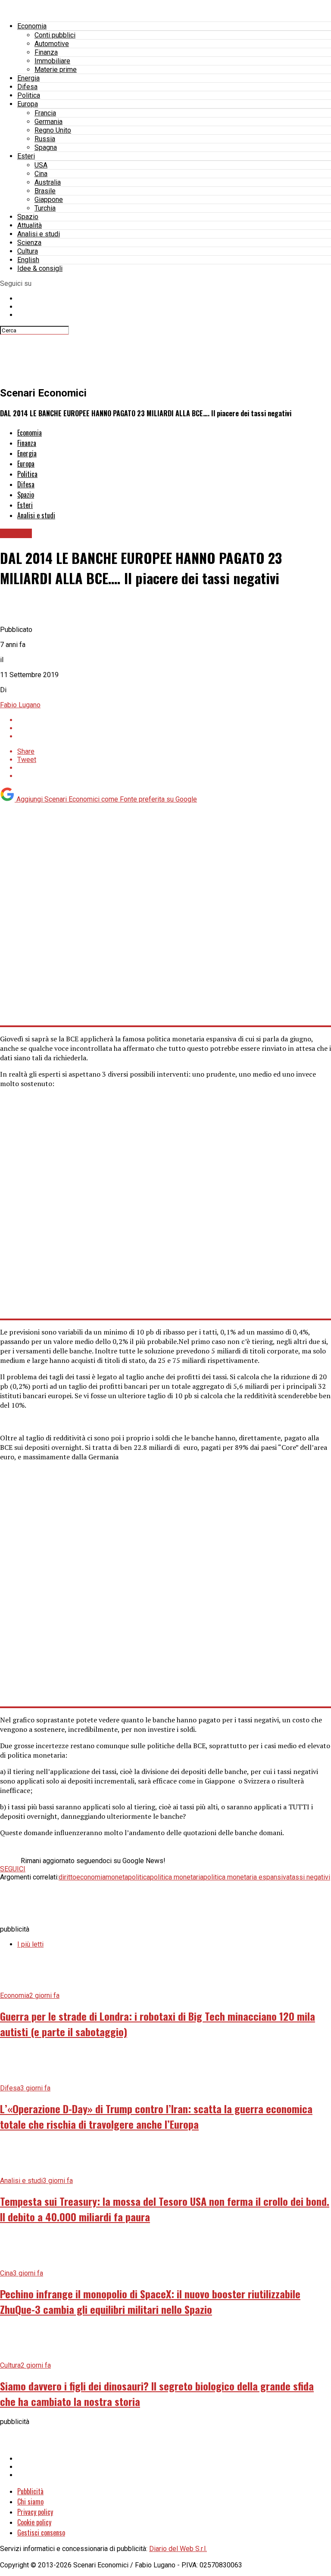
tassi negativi (310, 1877)
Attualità (30, 225)
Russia (45, 139)
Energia (28, 78)
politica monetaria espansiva (247, 1877)
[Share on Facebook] (174, 720)
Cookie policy (34, 2522)
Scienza (29, 243)
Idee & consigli (40, 268)
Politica (29, 95)
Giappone (49, 200)
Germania (48, 122)
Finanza (46, 52)
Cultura (28, 251)
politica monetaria (177, 1877)
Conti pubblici (55, 35)
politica (139, 1877)
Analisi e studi (39, 234)
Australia (48, 182)
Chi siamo (30, 2502)
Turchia (45, 208)
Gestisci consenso (41, 2533)
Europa (28, 104)
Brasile (45, 191)
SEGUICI (13, 1869)
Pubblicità (30, 2491)
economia (91, 1877)
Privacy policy (35, 2512)
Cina (41, 174)
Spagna (46, 147)
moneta (117, 1877)
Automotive (52, 44)
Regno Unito (53, 130)
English (28, 260)
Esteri (26, 156)
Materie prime (56, 70)
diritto (67, 1877)
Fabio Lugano (20, 705)
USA (41, 165)
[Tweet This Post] (174, 728)
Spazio (28, 217)
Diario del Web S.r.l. (178, 2549)
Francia (45, 113)
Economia (32, 26)
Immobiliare (52, 61)
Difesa (27, 87)
